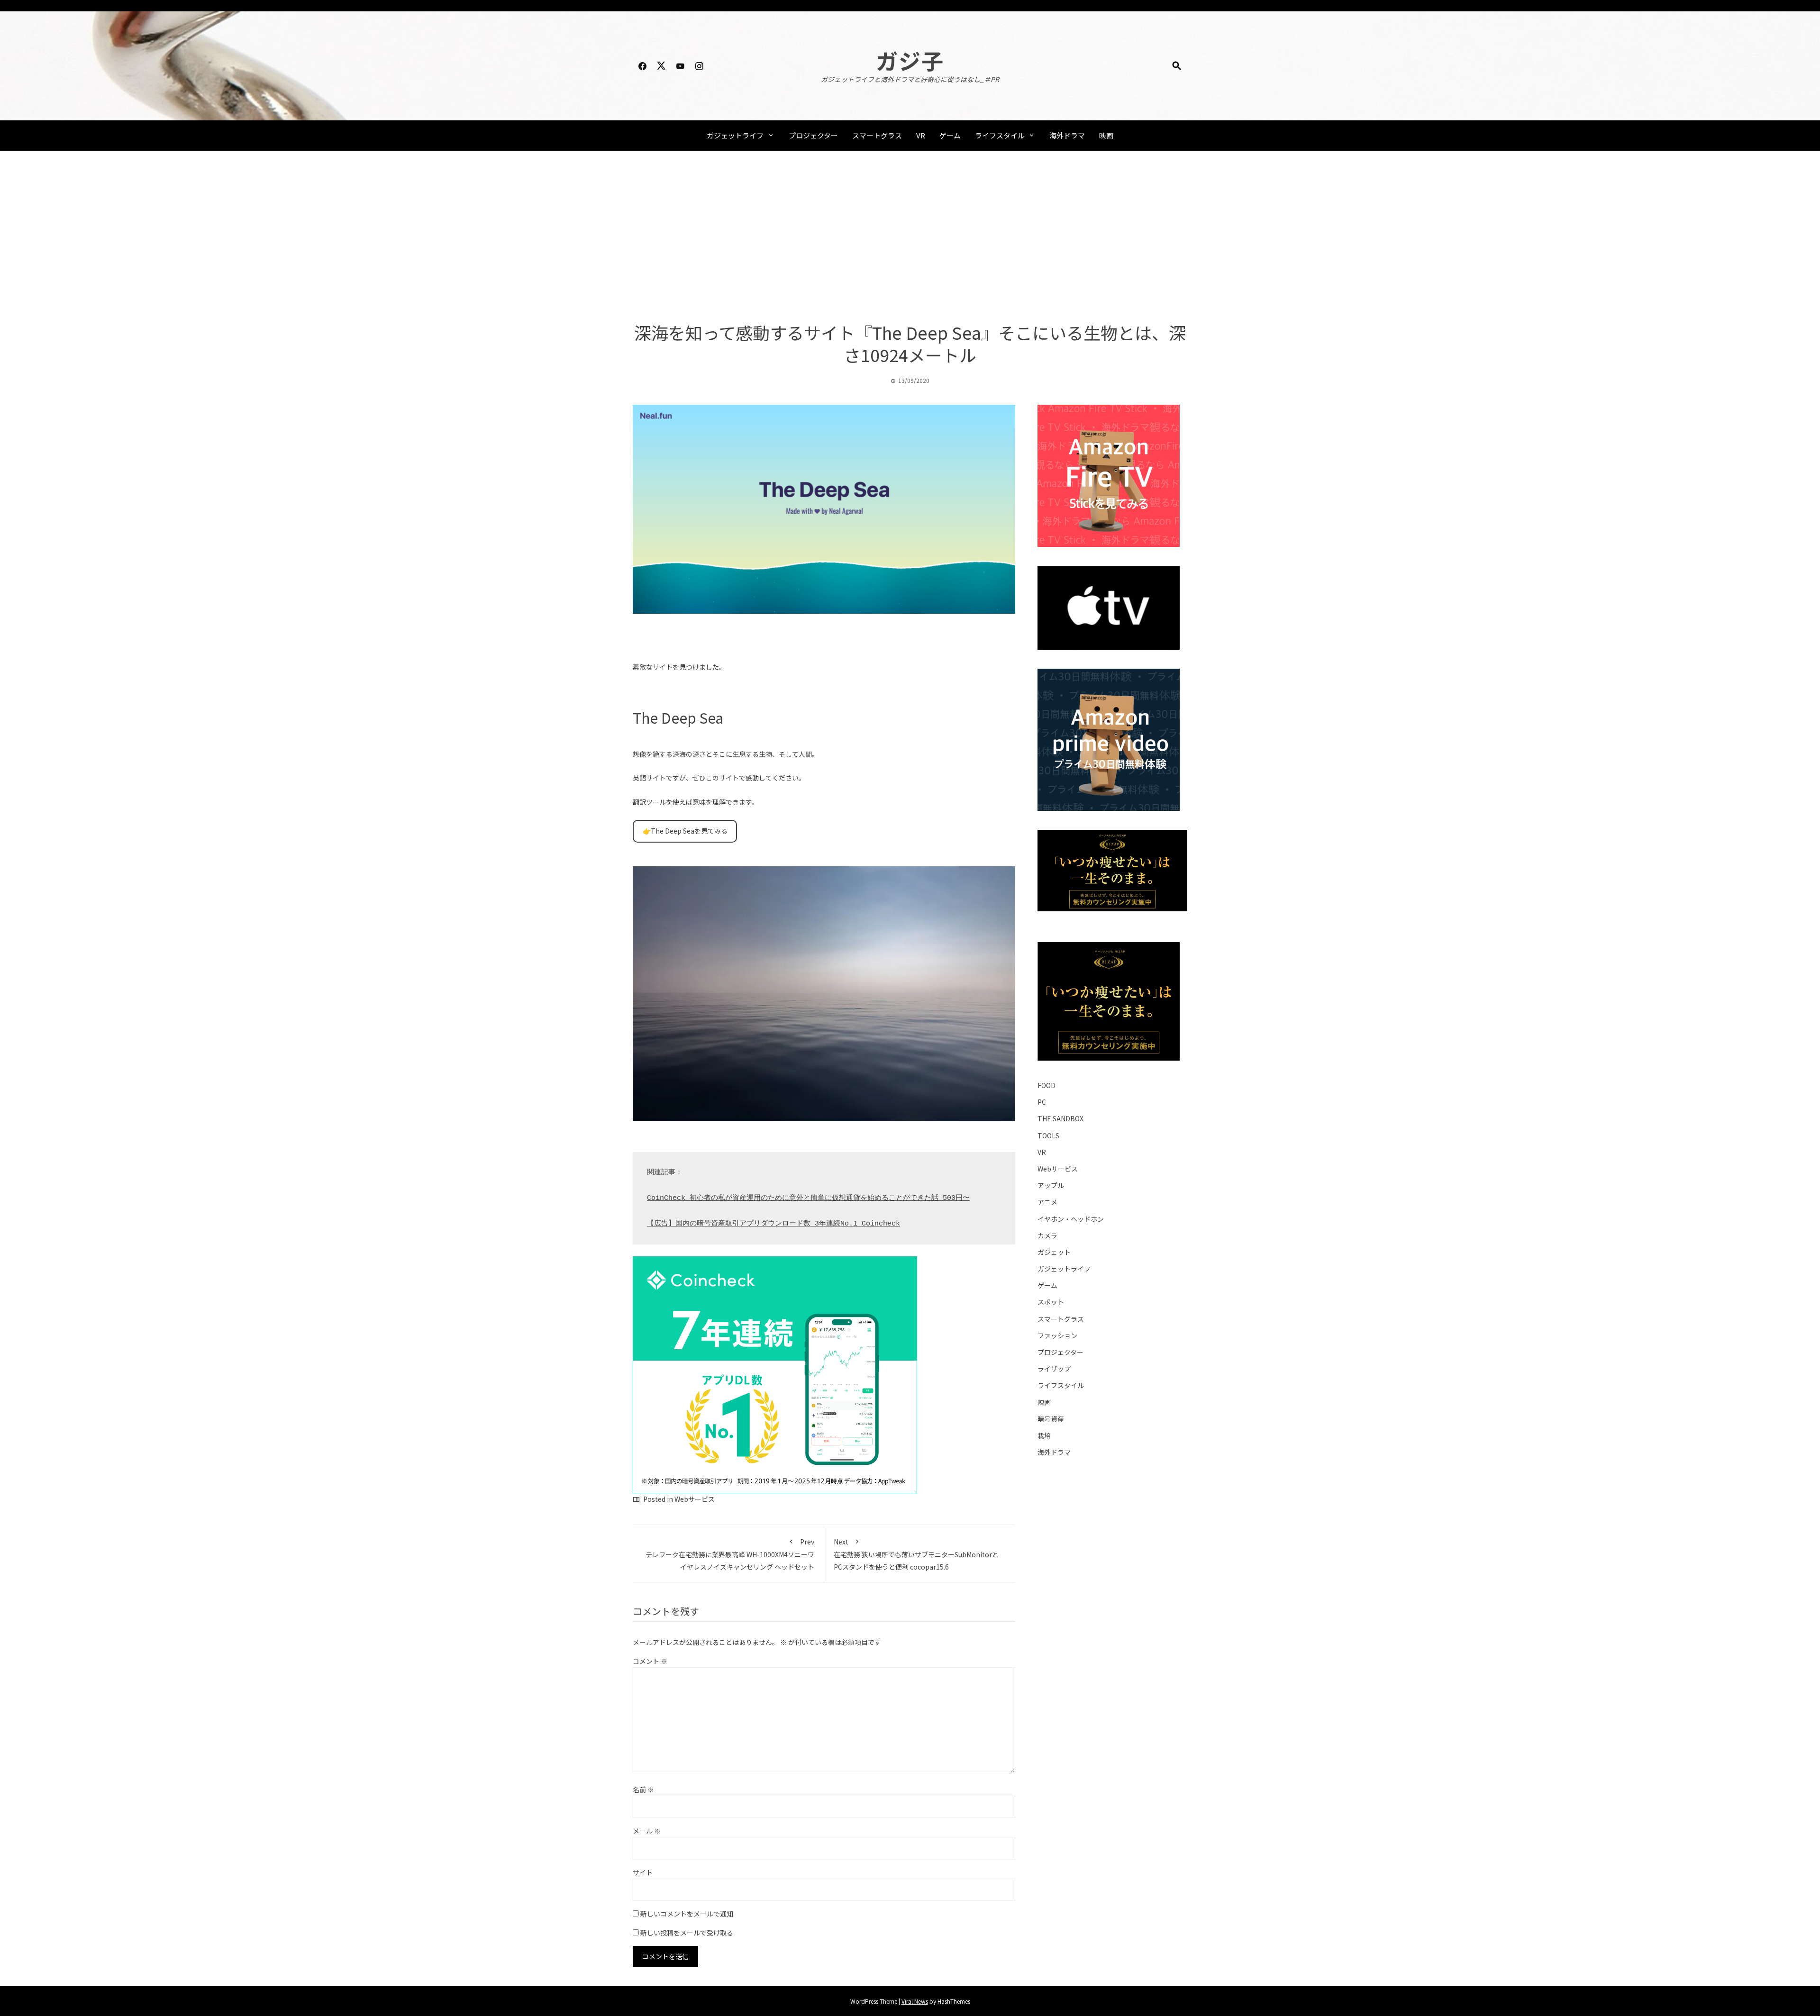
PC (1042, 1102)
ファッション (1057, 1335)
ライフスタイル (1000, 135)
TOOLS (1048, 1135)
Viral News (915, 2001)
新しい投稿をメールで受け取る (687, 1933)
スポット (1051, 1302)
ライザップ (1054, 1369)
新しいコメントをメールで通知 (687, 1914)
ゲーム (950, 135)
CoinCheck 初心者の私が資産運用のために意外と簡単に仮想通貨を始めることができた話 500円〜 (808, 1198)
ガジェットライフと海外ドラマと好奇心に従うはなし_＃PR (910, 79)
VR (921, 135)
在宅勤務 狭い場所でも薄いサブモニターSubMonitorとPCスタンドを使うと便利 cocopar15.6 (916, 1554)
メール (647, 1831)
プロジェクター (813, 135)
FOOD (1046, 1085)
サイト (643, 1872)
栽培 (1044, 1435)
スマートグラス (877, 135)
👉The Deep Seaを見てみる (685, 831)
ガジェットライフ (735, 135)
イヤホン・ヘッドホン (1071, 1219)
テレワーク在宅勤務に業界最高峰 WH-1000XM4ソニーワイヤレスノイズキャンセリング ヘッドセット (730, 1554)
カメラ (1047, 1235)
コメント (650, 1661)
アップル (1051, 1185)
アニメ (1047, 1202)
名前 (643, 1789)
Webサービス (695, 1499)
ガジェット (1054, 1252)
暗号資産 (1051, 1419)
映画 (1106, 135)
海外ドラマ (1067, 135)
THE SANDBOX (1060, 1118)
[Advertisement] (910, 236)
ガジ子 (910, 60)
